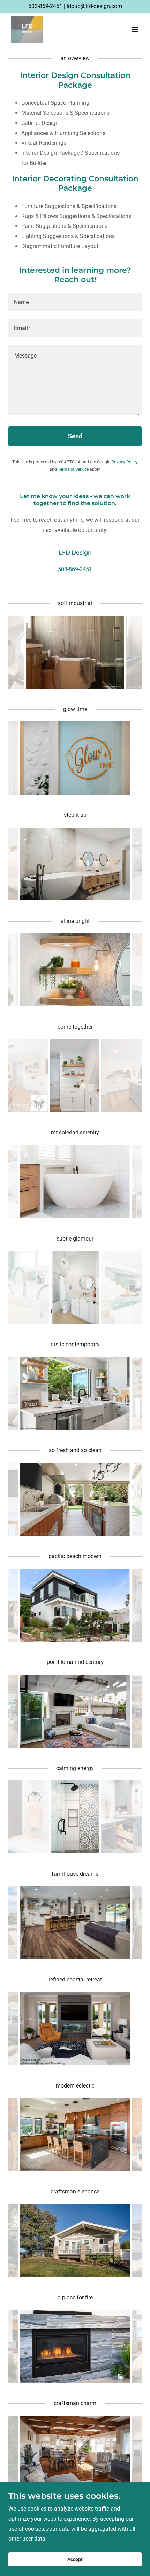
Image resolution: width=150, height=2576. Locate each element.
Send (75, 436)
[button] (135, 30)
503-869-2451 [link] (45, 6)
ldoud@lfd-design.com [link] (94, 6)
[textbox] (75, 302)
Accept (75, 2559)
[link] (27, 30)
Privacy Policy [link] (125, 462)
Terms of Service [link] (73, 469)
